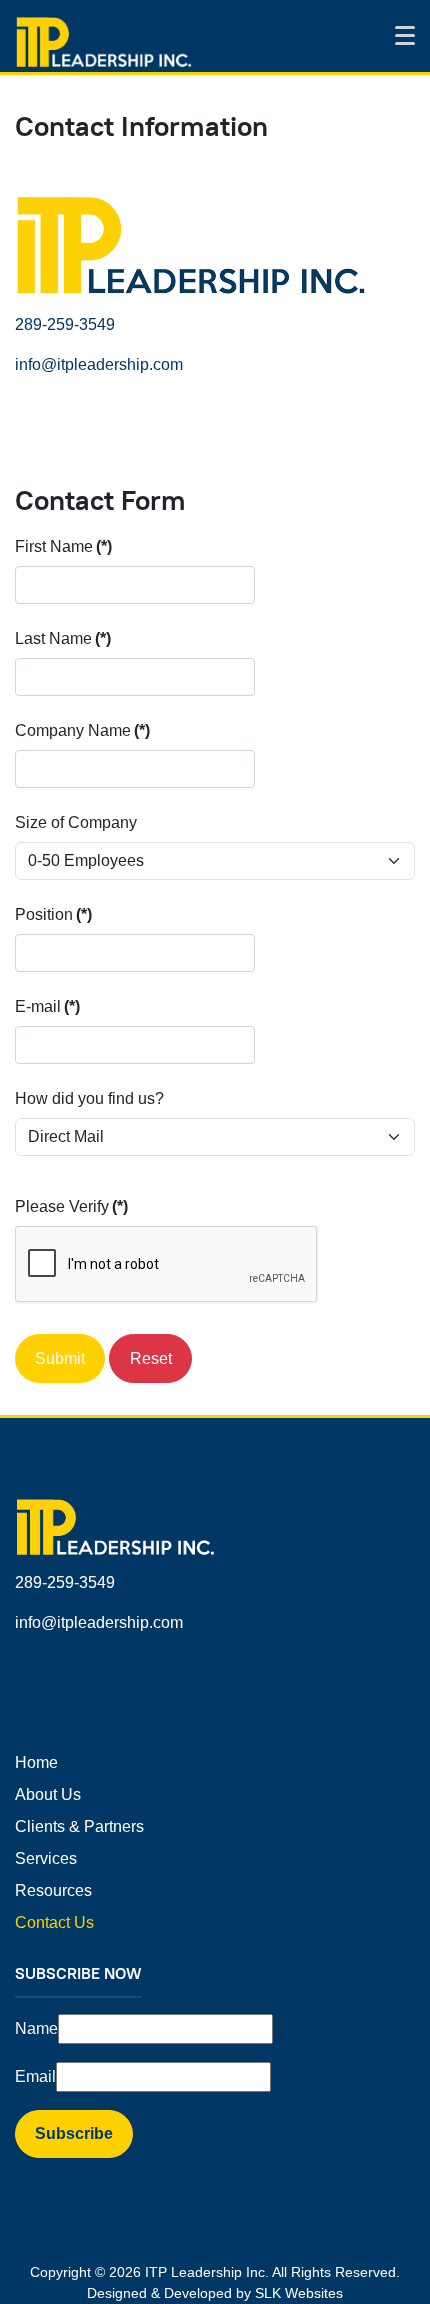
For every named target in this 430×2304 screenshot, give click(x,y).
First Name (63, 546)
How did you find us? (89, 1098)
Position (53, 914)
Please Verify (71, 1206)
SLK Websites (299, 2293)
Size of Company (76, 822)
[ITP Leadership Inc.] (103, 40)
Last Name (63, 638)
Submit (60, 1358)
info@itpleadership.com (99, 364)
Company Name (82, 730)
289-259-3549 (65, 324)
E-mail (47, 1006)
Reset (151, 1358)
